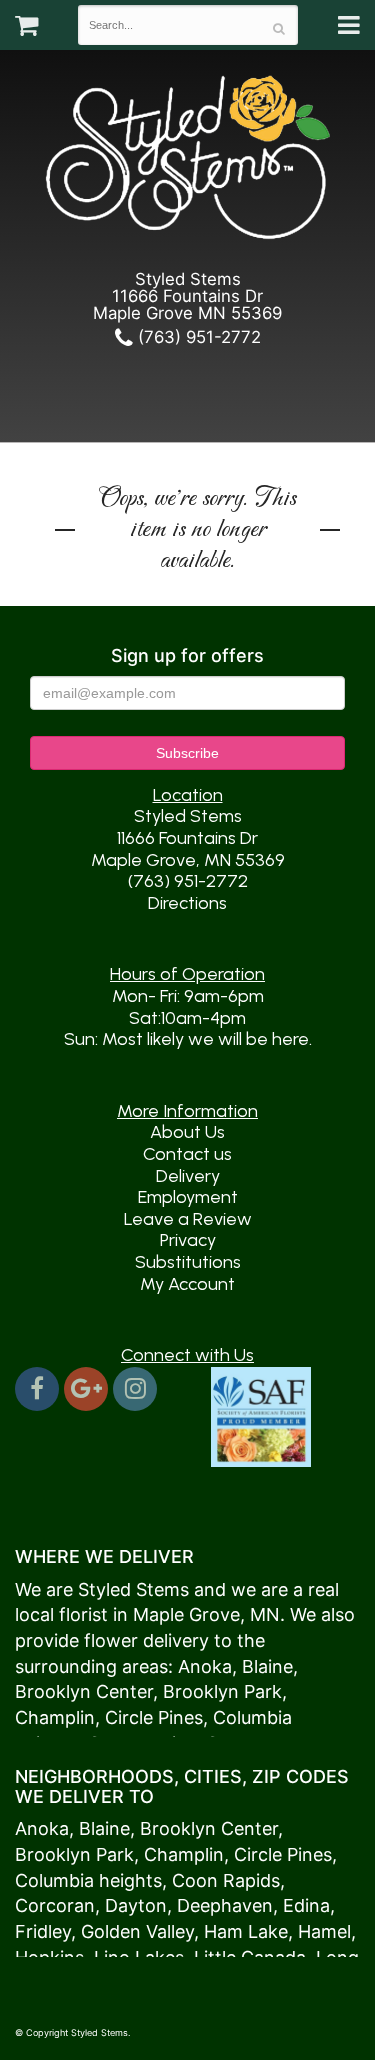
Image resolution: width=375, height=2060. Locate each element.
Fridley (43, 1931)
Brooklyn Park (222, 1691)
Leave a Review (188, 1219)
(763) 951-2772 (197, 337)
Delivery (188, 1176)
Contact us (187, 1154)
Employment (188, 1197)
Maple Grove (186, 1614)
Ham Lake (246, 1931)
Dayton (136, 1905)
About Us (187, 1132)
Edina (306, 1905)
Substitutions (188, 1262)
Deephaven (225, 1905)
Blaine (267, 1666)
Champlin (55, 1717)
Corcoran (55, 1905)
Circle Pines (154, 1717)
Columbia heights (88, 1880)
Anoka (205, 1666)
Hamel (324, 1931)
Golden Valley (137, 1931)
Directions (187, 903)
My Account (187, 1284)
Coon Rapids (226, 1880)
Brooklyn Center (84, 1691)
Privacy (188, 1240)
